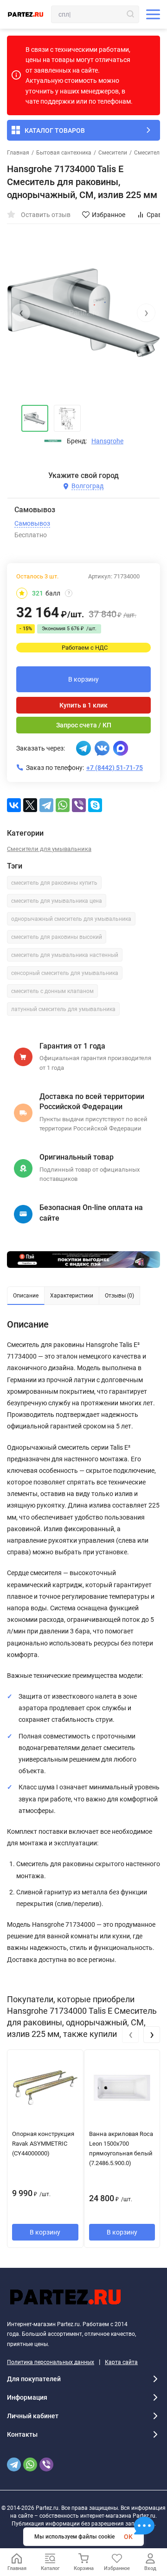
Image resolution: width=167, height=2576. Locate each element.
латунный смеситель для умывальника (63, 1009)
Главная (18, 153)
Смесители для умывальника (49, 849)
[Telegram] (46, 805)
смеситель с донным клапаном (52, 991)
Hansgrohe (107, 441)
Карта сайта (121, 2362)
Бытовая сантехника (64, 153)
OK (128, 2537)
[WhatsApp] (63, 805)
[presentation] (21, 313)
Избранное (109, 215)
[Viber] (79, 805)
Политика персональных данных (51, 2362)
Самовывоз (32, 523)
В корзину (83, 679)
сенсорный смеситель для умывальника (65, 973)
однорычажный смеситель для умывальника (71, 919)
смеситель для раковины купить (54, 883)
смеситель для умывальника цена (57, 901)
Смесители (113, 153)
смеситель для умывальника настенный (65, 955)
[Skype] (95, 805)
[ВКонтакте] (14, 805)
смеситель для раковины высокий (57, 937)
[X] (30, 805)
